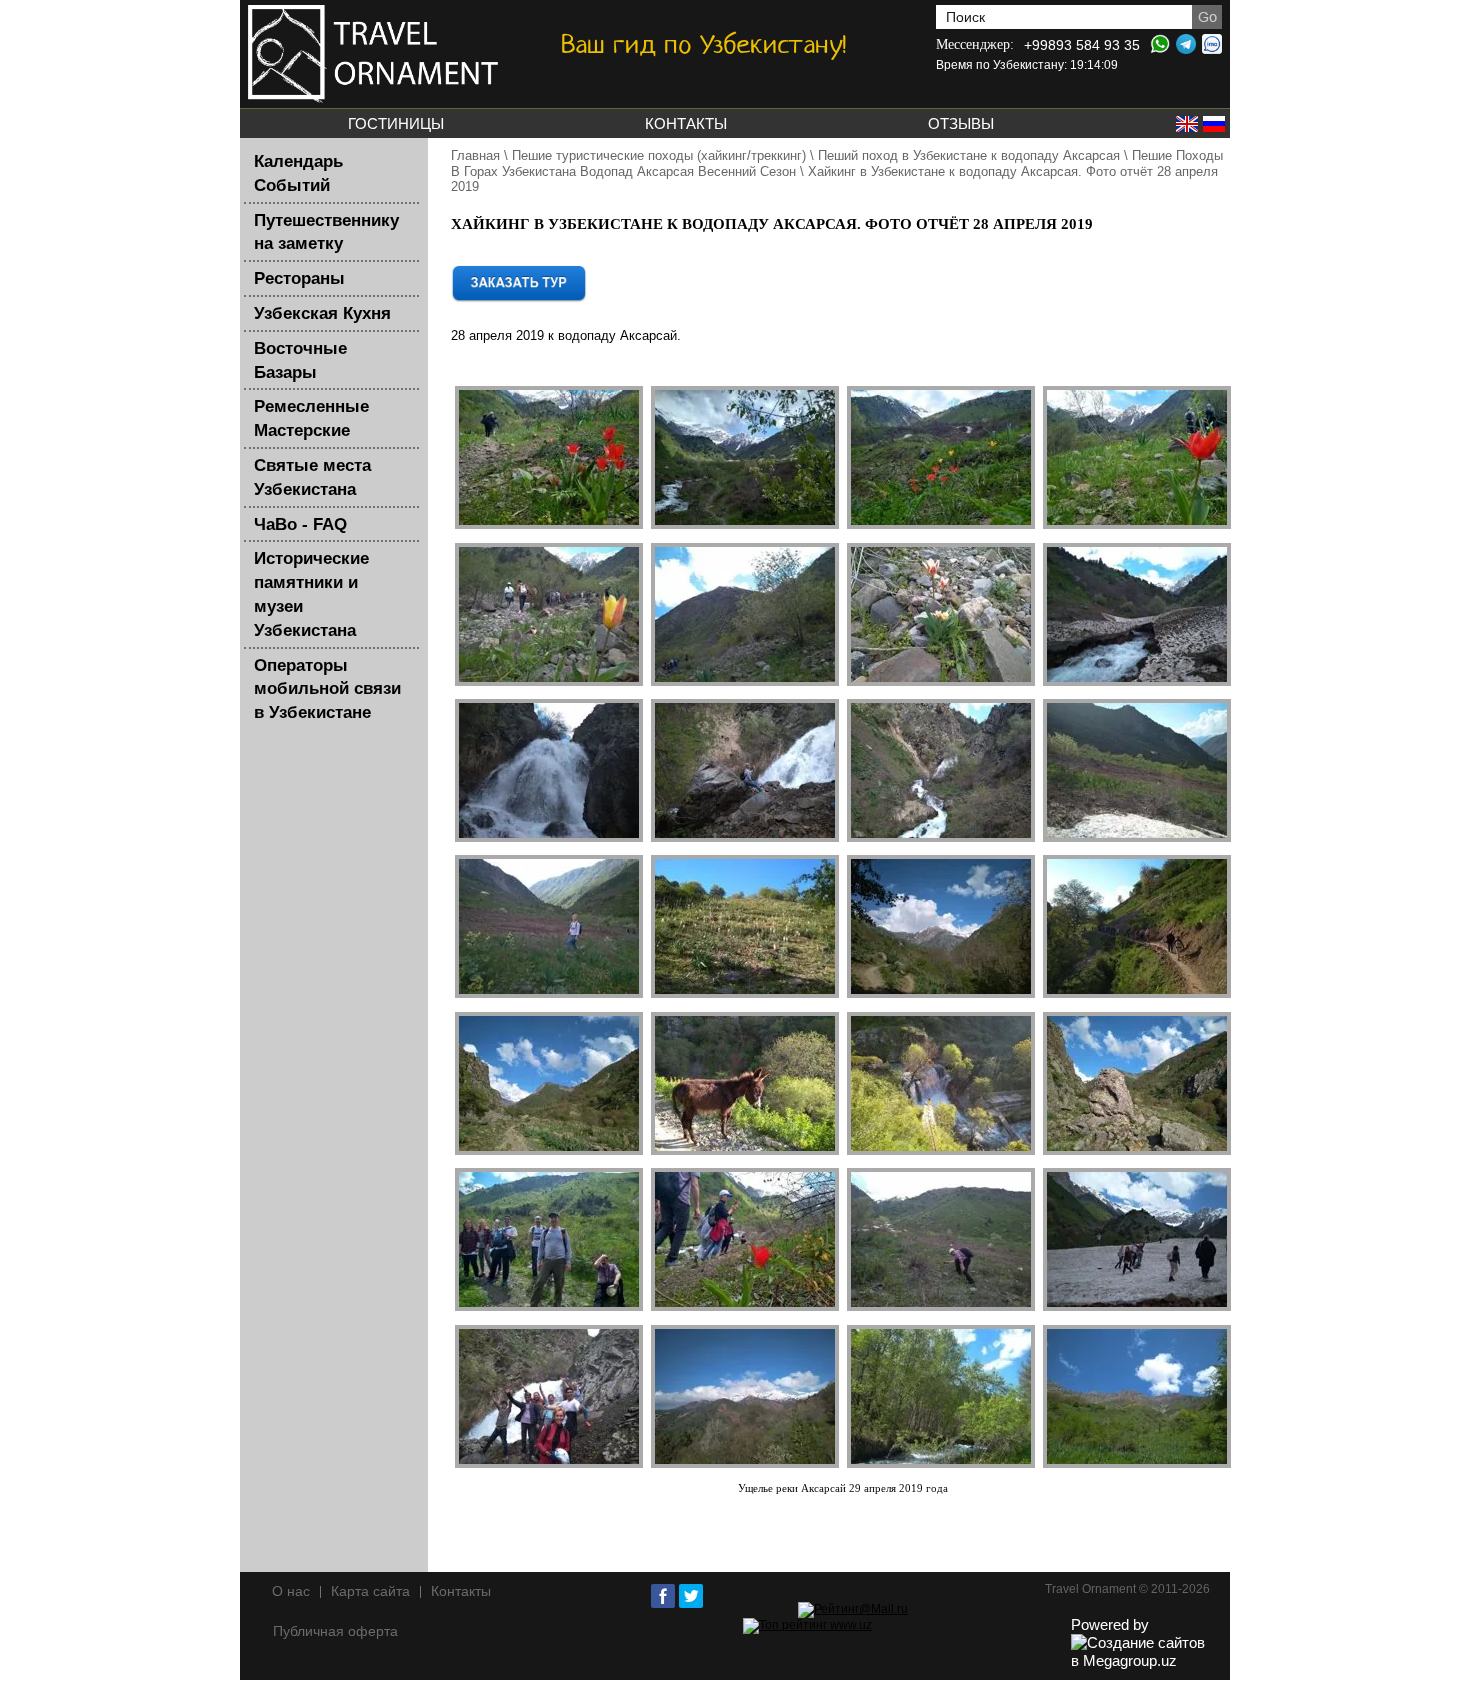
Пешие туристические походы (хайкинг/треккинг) (659, 155)
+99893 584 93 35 (1082, 45)
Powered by (1110, 1624)
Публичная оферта (335, 1631)
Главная (475, 155)
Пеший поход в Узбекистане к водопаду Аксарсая (969, 155)
